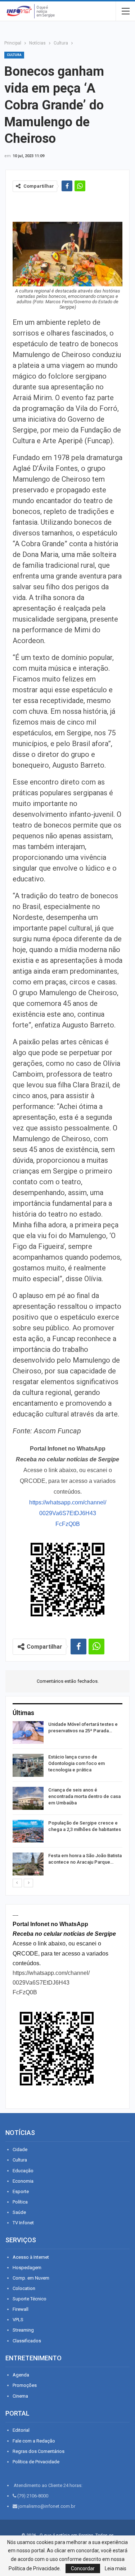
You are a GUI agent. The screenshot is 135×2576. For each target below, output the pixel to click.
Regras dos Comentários (39, 2451)
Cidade (20, 2149)
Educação (23, 2171)
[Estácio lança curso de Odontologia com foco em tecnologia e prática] (28, 1765)
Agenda (21, 2375)
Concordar (83, 2568)
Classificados (27, 2341)
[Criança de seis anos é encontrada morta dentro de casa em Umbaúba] (28, 1798)
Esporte (21, 2191)
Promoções (25, 2385)
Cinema (20, 2396)
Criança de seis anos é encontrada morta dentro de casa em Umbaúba (84, 1796)
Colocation (24, 2288)
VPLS (18, 2320)
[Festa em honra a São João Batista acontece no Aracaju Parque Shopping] (28, 1864)
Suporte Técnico (30, 2299)
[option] (67, 1800)
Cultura (14, 55)
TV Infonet (23, 2223)
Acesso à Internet (31, 2257)
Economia (23, 2181)
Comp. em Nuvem (31, 2278)
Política (20, 2202)
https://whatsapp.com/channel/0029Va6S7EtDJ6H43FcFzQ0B (68, 1513)
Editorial (21, 2430)
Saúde (19, 2212)
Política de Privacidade (36, 2462)
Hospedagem (27, 2268)
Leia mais (116, 2568)
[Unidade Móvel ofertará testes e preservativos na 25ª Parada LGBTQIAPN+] (28, 1733)
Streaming (23, 2330)
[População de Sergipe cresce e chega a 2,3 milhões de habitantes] (28, 1831)
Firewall (21, 2309)
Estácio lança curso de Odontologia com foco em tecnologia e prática (76, 1763)
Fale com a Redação (34, 2441)
